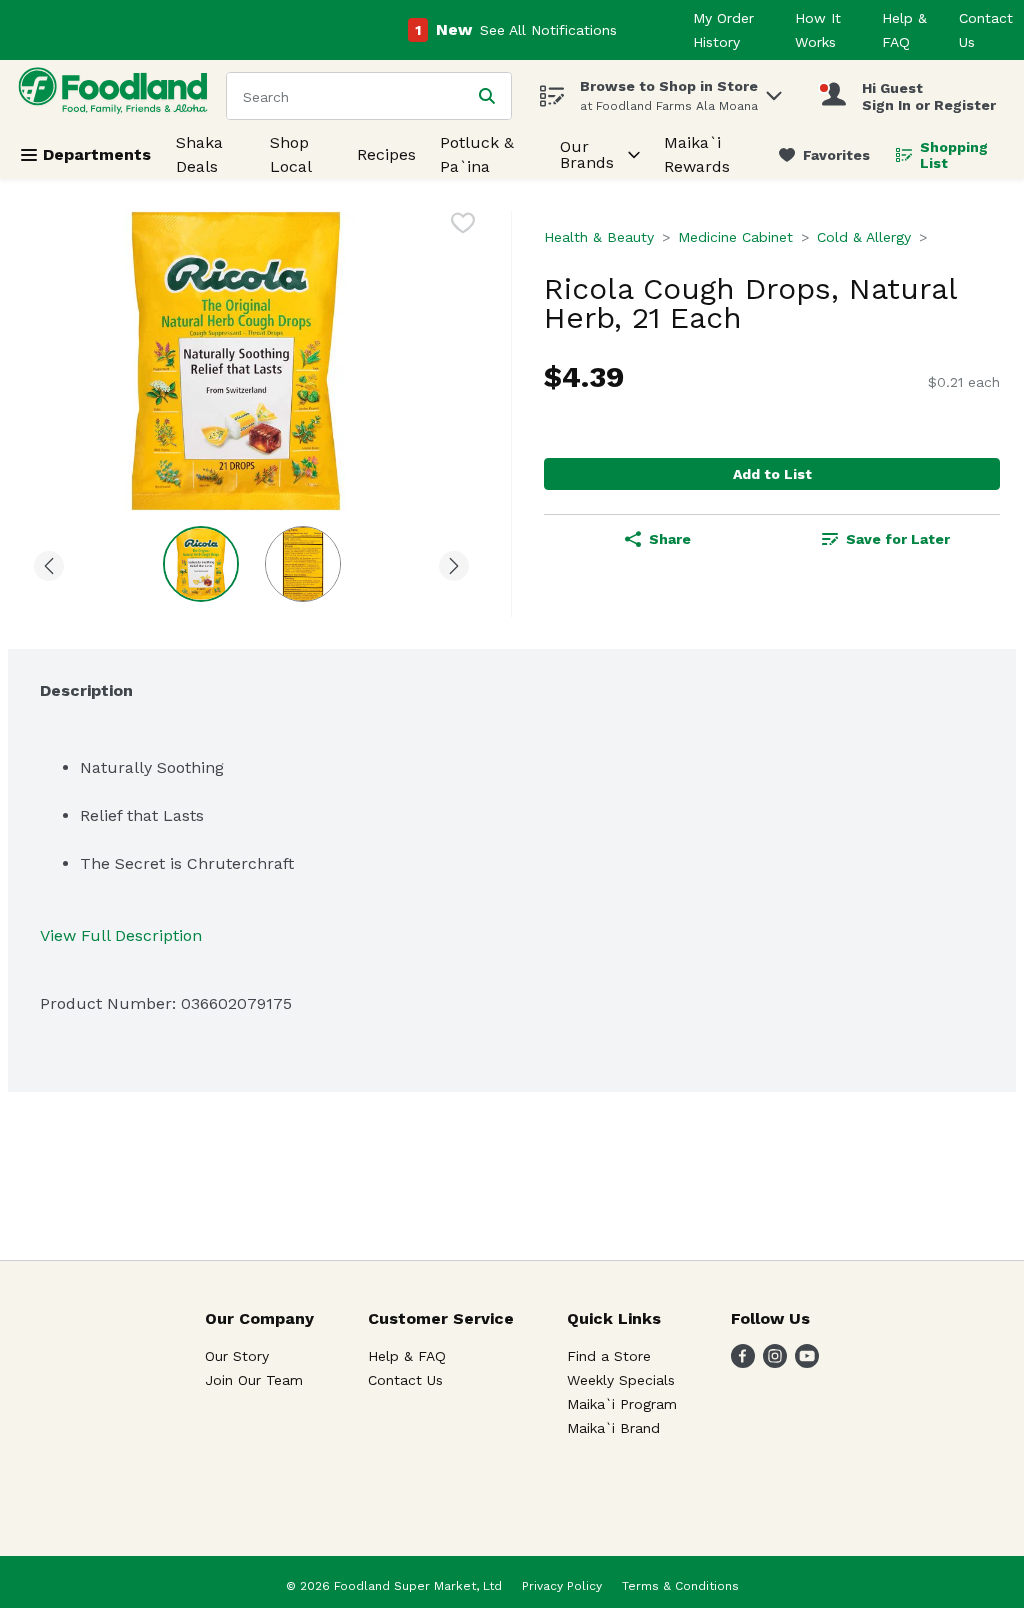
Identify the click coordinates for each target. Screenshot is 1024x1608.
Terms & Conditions (680, 1586)
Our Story (237, 1356)
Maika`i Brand (613, 1428)
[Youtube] (807, 1362)
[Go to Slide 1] (201, 564)
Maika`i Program (622, 1404)
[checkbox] (463, 226)
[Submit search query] (487, 96)
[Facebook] (743, 1362)
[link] (824, 155)
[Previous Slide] (49, 562)
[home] (117, 95)
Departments (97, 154)
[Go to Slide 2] (303, 564)
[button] (774, 90)
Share (670, 539)
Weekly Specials (621, 1380)
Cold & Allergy (864, 237)
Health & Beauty (599, 237)
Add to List (772, 474)
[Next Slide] (454, 562)
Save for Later (898, 539)
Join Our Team (254, 1380)
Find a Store (609, 1356)
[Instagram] (775, 1362)
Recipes (386, 154)
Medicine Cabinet (735, 237)
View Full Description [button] (121, 935)
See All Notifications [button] (548, 30)
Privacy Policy (562, 1586)
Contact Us (405, 1380)
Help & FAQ (407, 1356)
